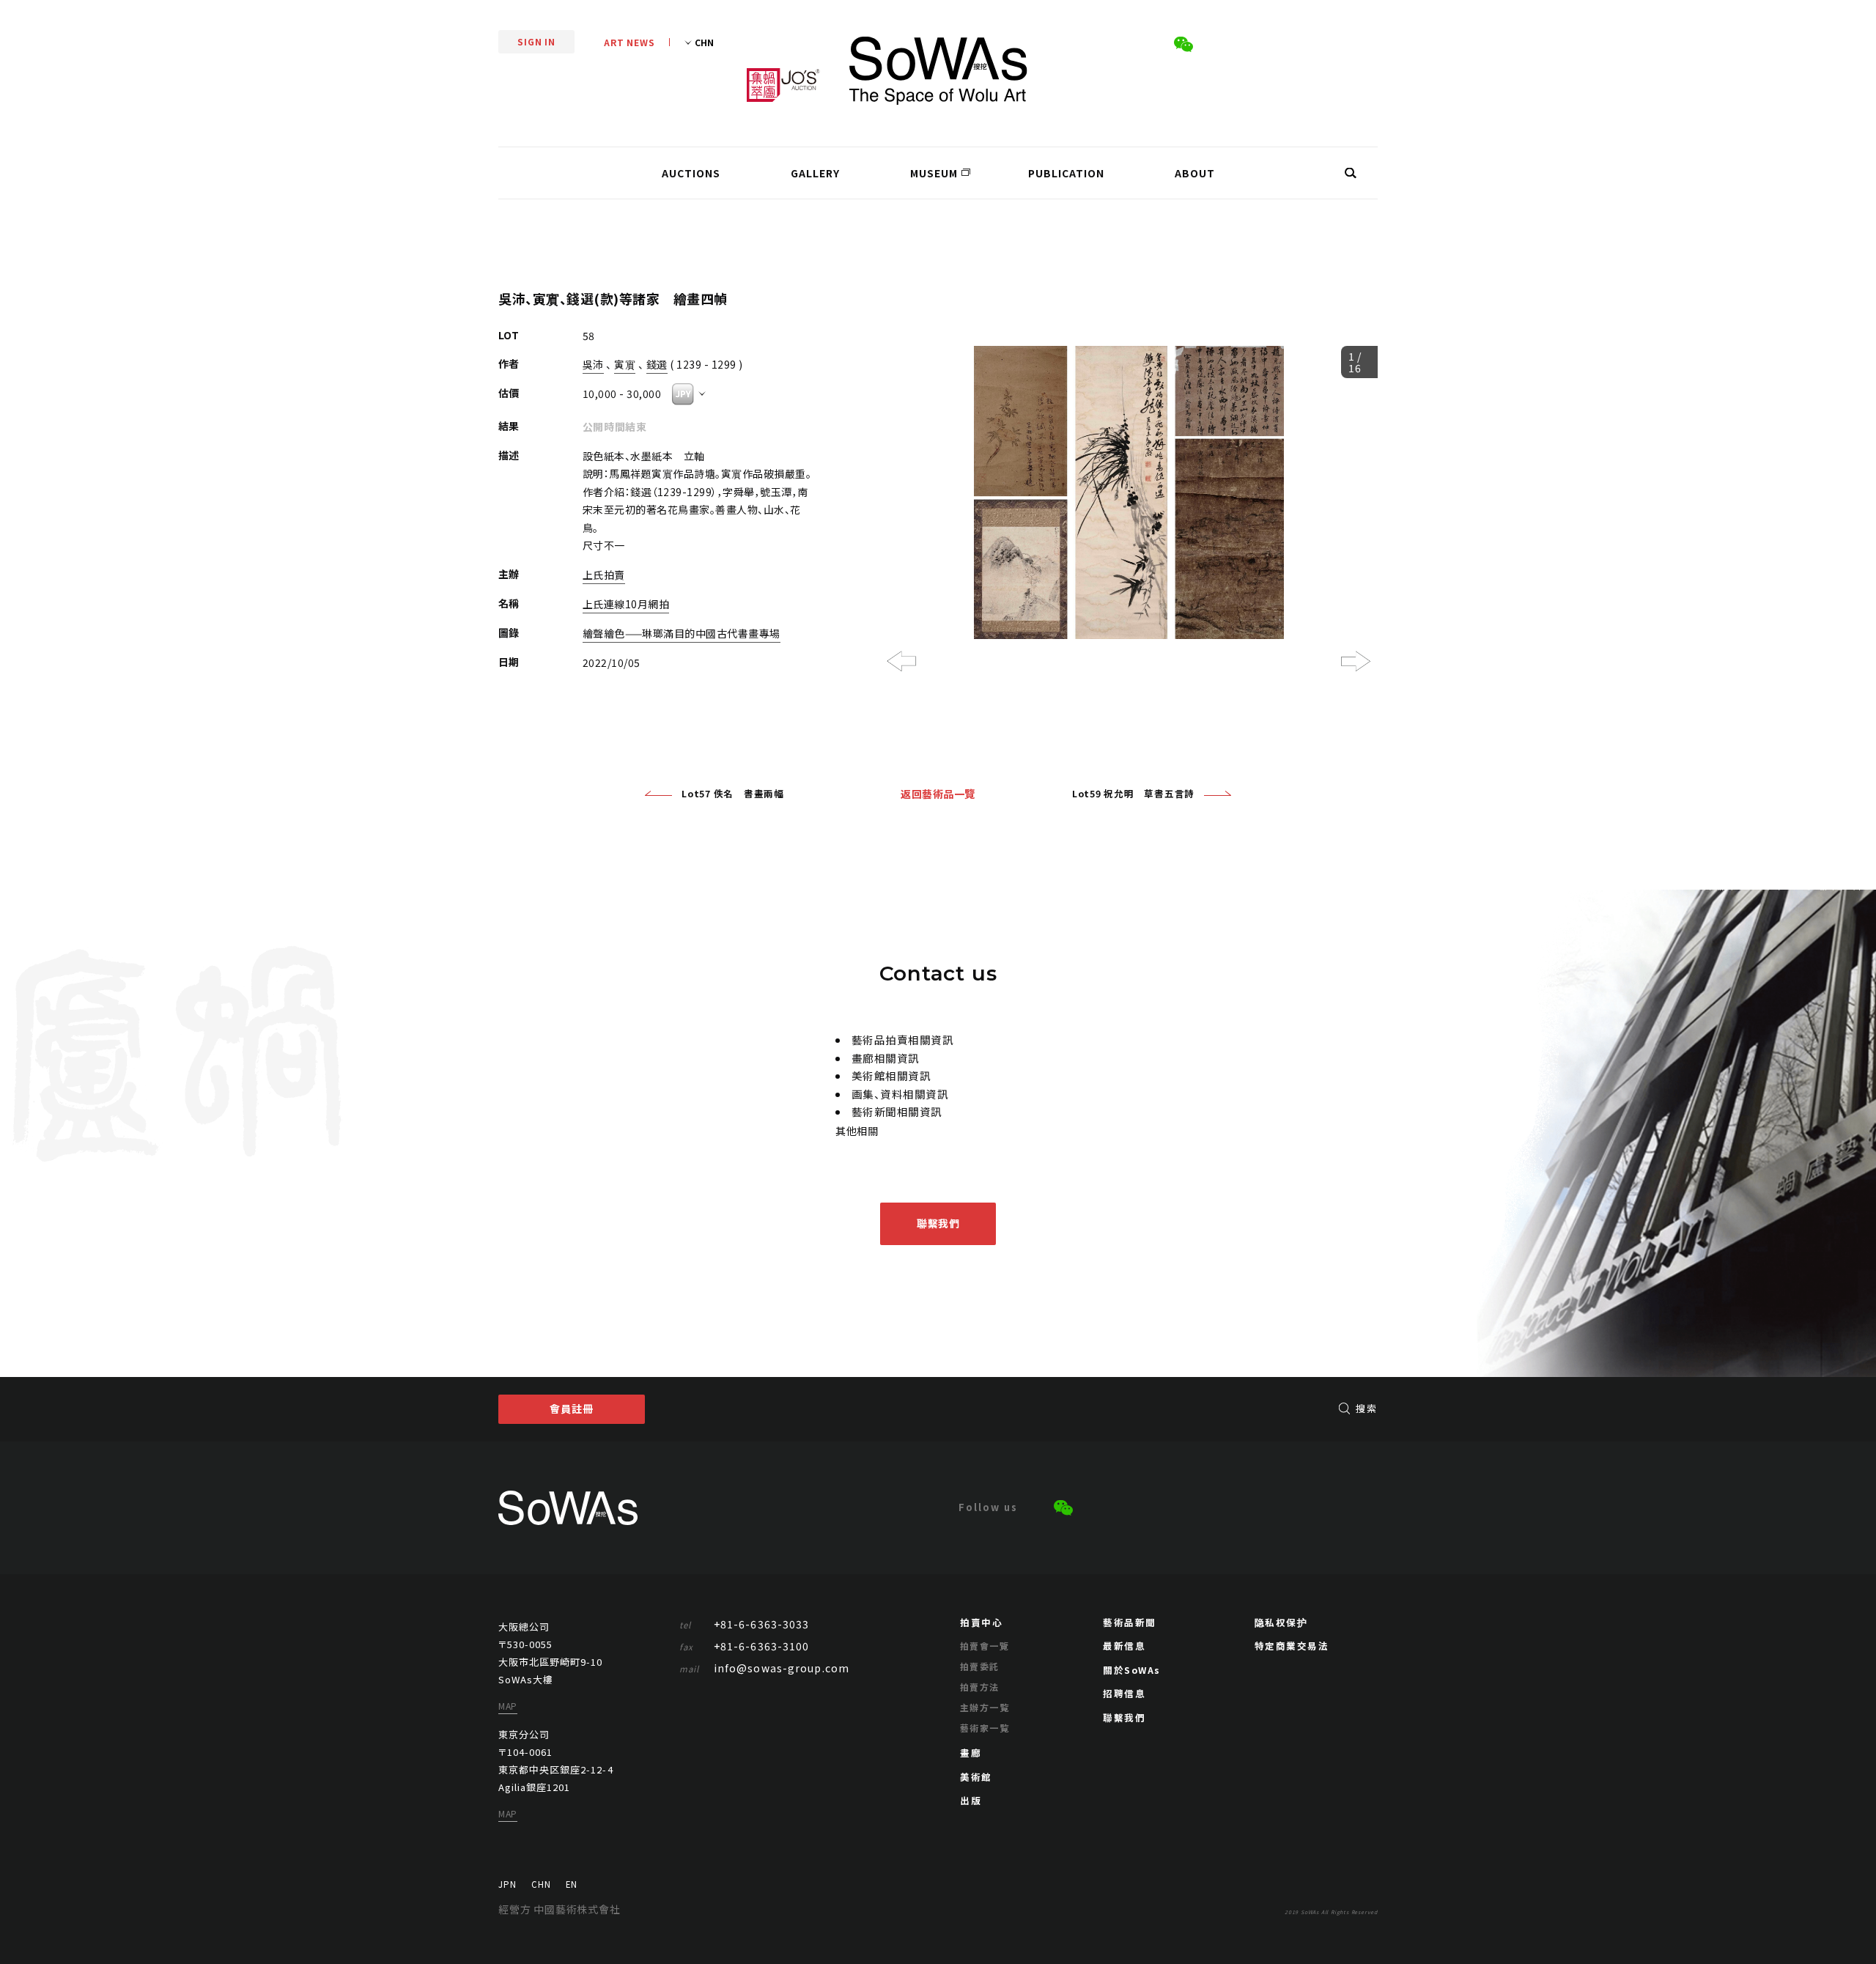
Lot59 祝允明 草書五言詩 (1133, 793)
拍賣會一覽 (985, 1646)
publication (1066, 173)
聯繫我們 (938, 1223)
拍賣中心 (981, 1622)
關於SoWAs (1132, 1670)
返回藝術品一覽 (938, 794)
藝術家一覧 (985, 1728)
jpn (507, 1884)
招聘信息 (1124, 1693)
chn (541, 1884)
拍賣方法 (980, 1687)
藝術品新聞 (1130, 1622)
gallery (815, 173)
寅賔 (625, 364)
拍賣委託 (980, 1666)
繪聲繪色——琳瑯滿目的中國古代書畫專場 (682, 633)
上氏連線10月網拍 (626, 604)
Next (1356, 661)
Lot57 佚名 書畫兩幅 (733, 793)
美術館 (976, 1777)
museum (934, 173)
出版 (971, 1800)
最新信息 (1124, 1646)
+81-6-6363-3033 (745, 1624)
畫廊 (971, 1753)
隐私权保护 (1281, 1622)
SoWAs (938, 71)
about (1195, 173)
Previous (901, 661)
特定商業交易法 (1292, 1646)
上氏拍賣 (604, 575)
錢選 (657, 364)
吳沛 (593, 364)
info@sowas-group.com (765, 1668)
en (572, 1884)
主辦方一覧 (985, 1707)
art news (629, 42)
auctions (691, 173)
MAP (508, 1706)
